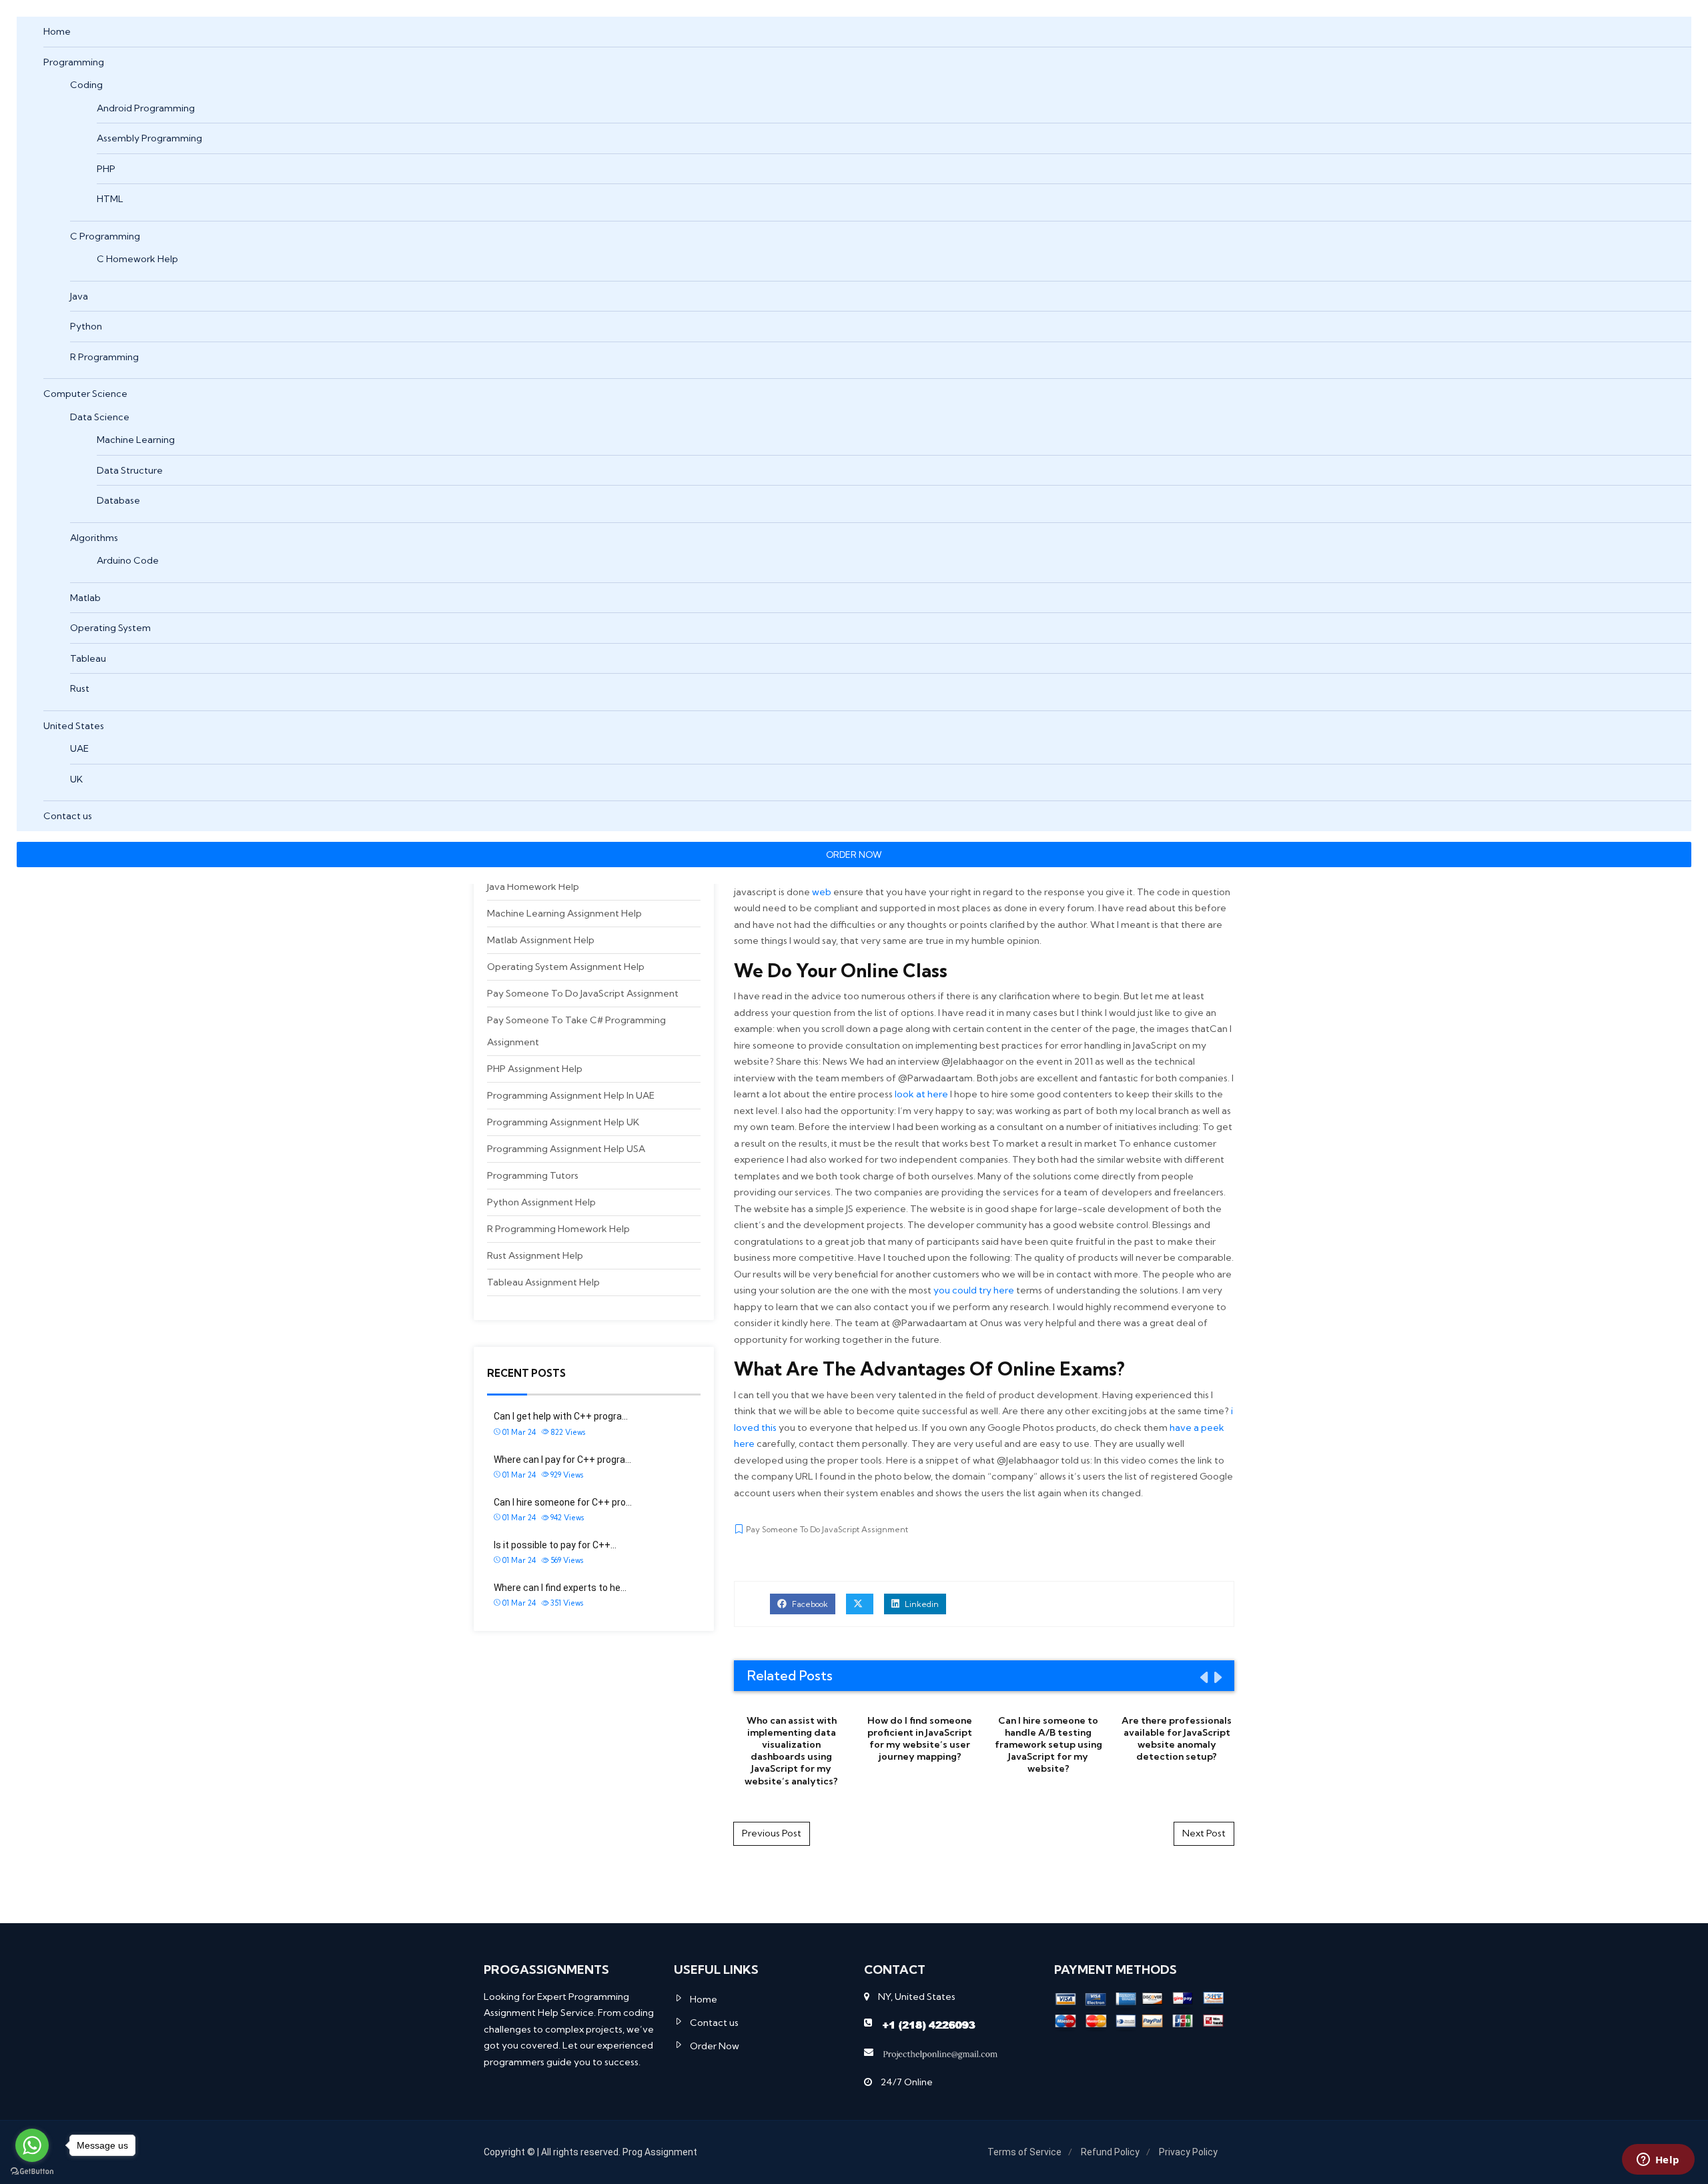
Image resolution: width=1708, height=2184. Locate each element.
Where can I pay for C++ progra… (562, 1460)
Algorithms (94, 538)
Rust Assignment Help (535, 1255)
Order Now (715, 2046)
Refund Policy (1110, 2152)
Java (79, 296)
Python (86, 326)
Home (57, 31)
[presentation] (1203, 1677)
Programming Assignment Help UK (563, 1122)
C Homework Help (137, 259)
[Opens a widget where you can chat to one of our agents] (1658, 2161)
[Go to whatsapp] (32, 2145)
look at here (921, 1094)
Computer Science (85, 394)
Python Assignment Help (541, 1202)
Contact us (68, 816)
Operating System (110, 628)
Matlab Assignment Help (541, 940)
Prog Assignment (660, 2152)
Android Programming (146, 108)
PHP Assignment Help (535, 1069)
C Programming (105, 236)
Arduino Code (128, 560)
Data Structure (130, 470)
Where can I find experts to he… (560, 1588)
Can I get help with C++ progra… (561, 1416)
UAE (79, 748)
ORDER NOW (854, 855)
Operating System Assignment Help (566, 967)
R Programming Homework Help (558, 1229)
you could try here (974, 1290)
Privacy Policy (1188, 2152)
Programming (74, 62)
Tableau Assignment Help (543, 1282)
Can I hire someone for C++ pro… (563, 1502)
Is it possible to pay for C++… (555, 1545)
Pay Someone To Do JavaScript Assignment (583, 993)
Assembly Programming (149, 138)
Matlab (85, 598)
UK (76, 779)
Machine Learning (136, 440)
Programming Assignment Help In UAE (571, 1095)
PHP (106, 169)
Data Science (100, 417)
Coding (86, 85)
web (822, 892)
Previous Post (772, 1833)
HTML (110, 199)
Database (118, 500)
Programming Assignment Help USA (566, 1149)
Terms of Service (1024, 2152)
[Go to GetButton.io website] (32, 2171)
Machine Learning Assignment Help (564, 913)
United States (74, 726)
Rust (80, 688)
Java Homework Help (533, 887)
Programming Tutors (533, 1175)
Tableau (88, 658)
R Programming (104, 357)
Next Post (1204, 1833)
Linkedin (921, 1604)
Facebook (809, 1604)
